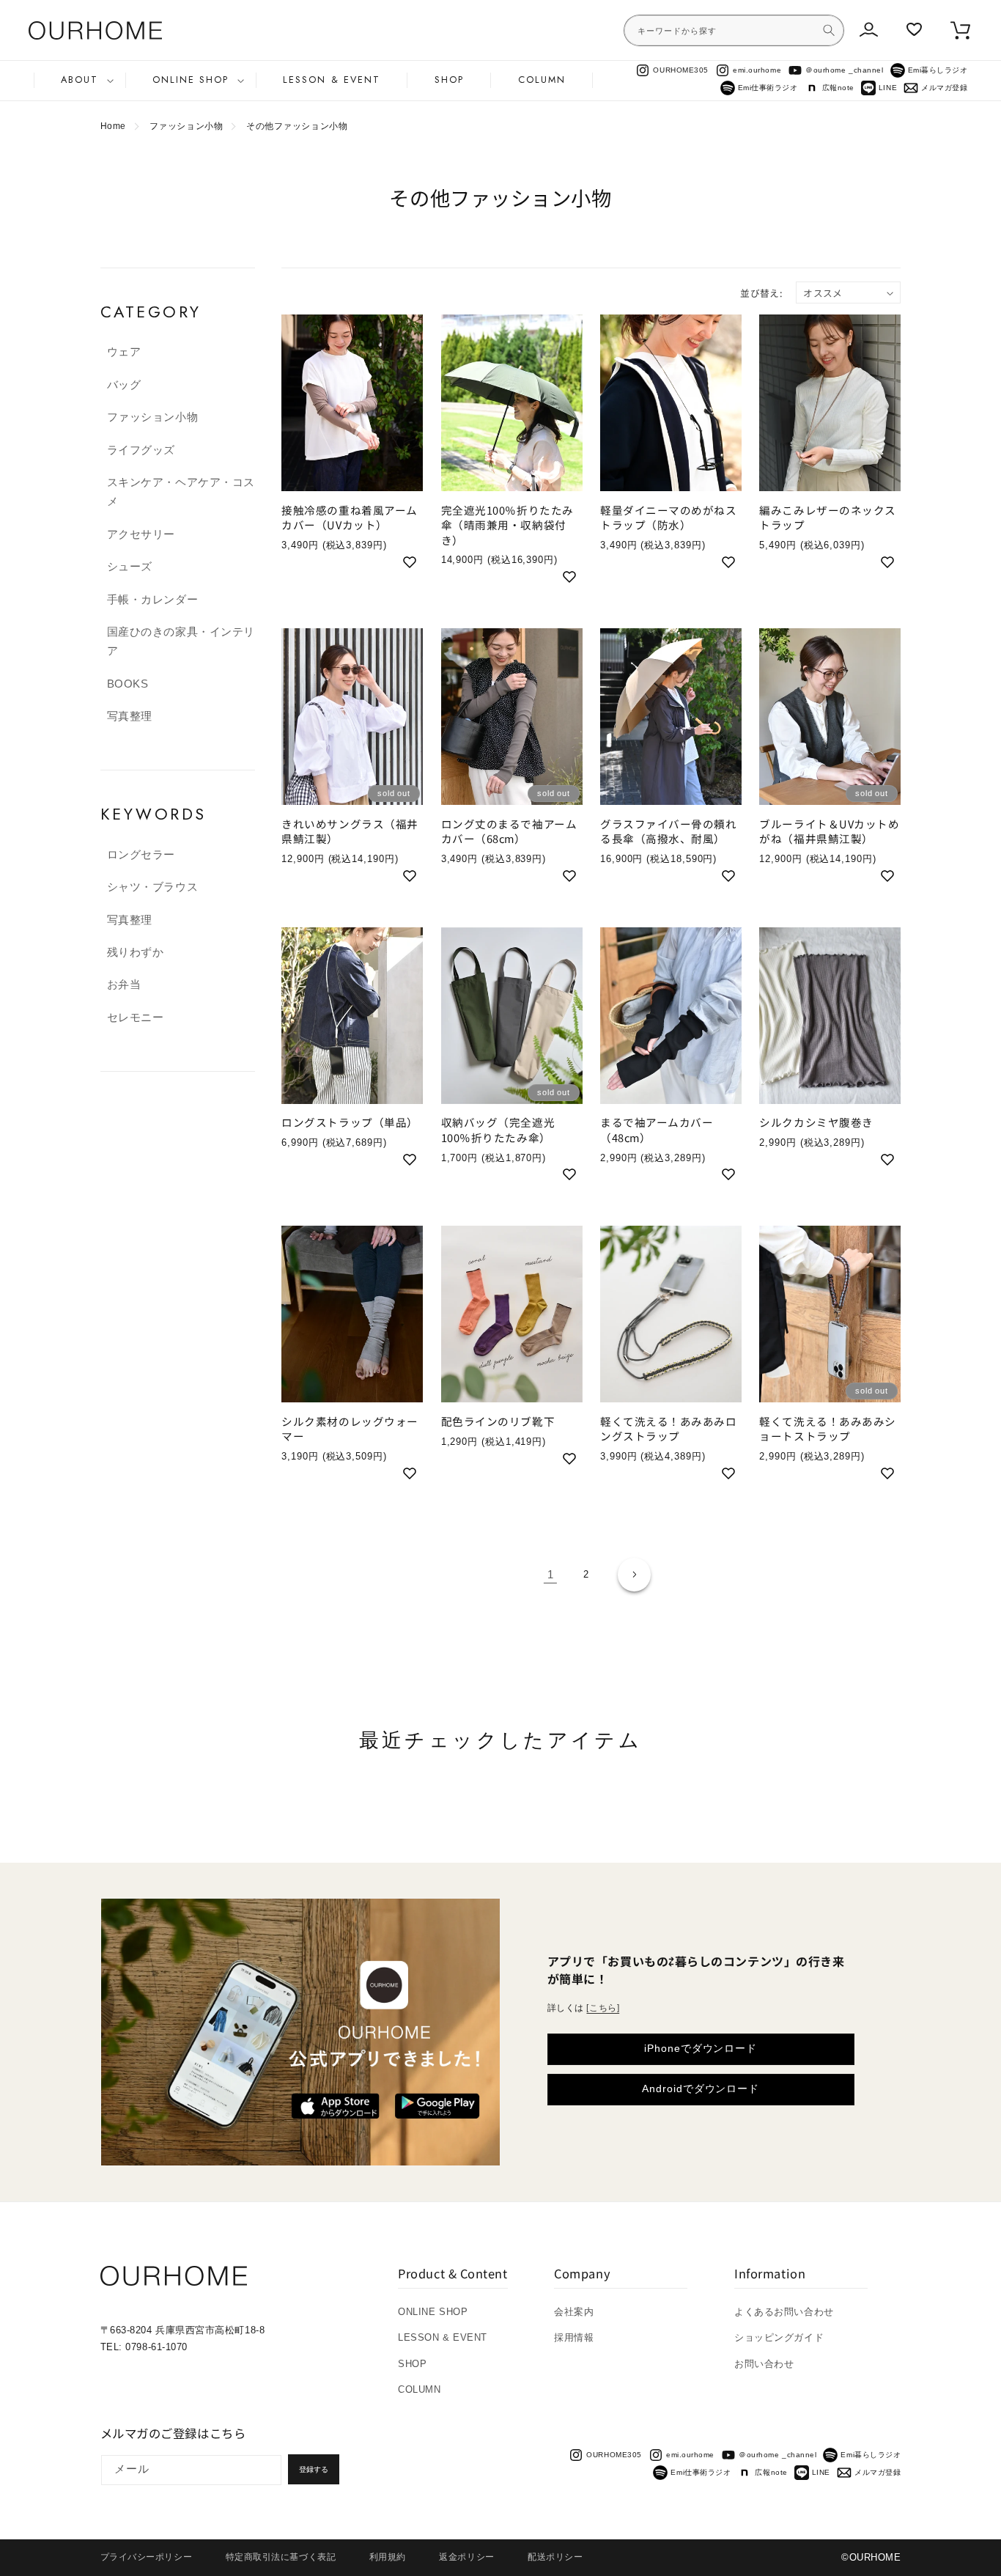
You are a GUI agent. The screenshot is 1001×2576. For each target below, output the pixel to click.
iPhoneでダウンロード (701, 2049)
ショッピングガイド (779, 2337)
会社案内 (574, 2312)
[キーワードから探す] (829, 30)
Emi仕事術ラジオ (768, 88)
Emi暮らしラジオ (938, 70)
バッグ (124, 385)
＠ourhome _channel (844, 70)
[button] (80, 80)
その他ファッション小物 (297, 126)
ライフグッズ (141, 450)
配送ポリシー (555, 2557)
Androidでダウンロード (701, 2089)
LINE (888, 88)
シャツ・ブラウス (152, 887)
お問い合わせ (764, 2364)
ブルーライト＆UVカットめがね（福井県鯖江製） (829, 831)
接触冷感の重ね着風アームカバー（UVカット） (350, 518)
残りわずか (136, 952)
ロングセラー (141, 855)
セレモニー (136, 1017)
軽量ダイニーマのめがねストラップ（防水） (669, 518)
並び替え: (761, 293)
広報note (838, 88)
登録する (314, 2469)
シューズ (130, 567)
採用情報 (574, 2337)
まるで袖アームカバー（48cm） (657, 1130)
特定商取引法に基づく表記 (281, 2557)
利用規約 (388, 2557)
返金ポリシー (466, 2557)
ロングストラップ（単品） (350, 1122)
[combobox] (734, 30)
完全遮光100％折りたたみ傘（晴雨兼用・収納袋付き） (507, 525)
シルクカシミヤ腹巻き (816, 1122)
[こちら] (603, 2008)
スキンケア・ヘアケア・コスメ (181, 492)
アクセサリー (141, 534)
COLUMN (419, 2389)
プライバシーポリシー (146, 2557)
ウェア (124, 352)
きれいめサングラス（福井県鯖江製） (350, 831)
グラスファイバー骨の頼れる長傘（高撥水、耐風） (669, 831)
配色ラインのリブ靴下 (498, 1421)
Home (113, 126)
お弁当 (124, 985)
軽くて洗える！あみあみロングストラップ (669, 1429)
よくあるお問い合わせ (784, 2312)
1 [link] (551, 1575)
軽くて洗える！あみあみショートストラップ (828, 1429)
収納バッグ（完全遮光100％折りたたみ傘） (498, 1130)
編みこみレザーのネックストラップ (828, 518)
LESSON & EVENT (443, 2337)
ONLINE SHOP (433, 2312)
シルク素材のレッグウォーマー (350, 1429)
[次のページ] (635, 1575)
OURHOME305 (680, 70)
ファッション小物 (186, 126)
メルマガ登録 (944, 88)
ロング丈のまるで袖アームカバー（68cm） (509, 831)
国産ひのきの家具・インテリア (181, 641)
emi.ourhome (757, 70)
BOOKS (128, 684)
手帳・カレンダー (152, 600)
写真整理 (130, 716)
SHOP (412, 2364)
